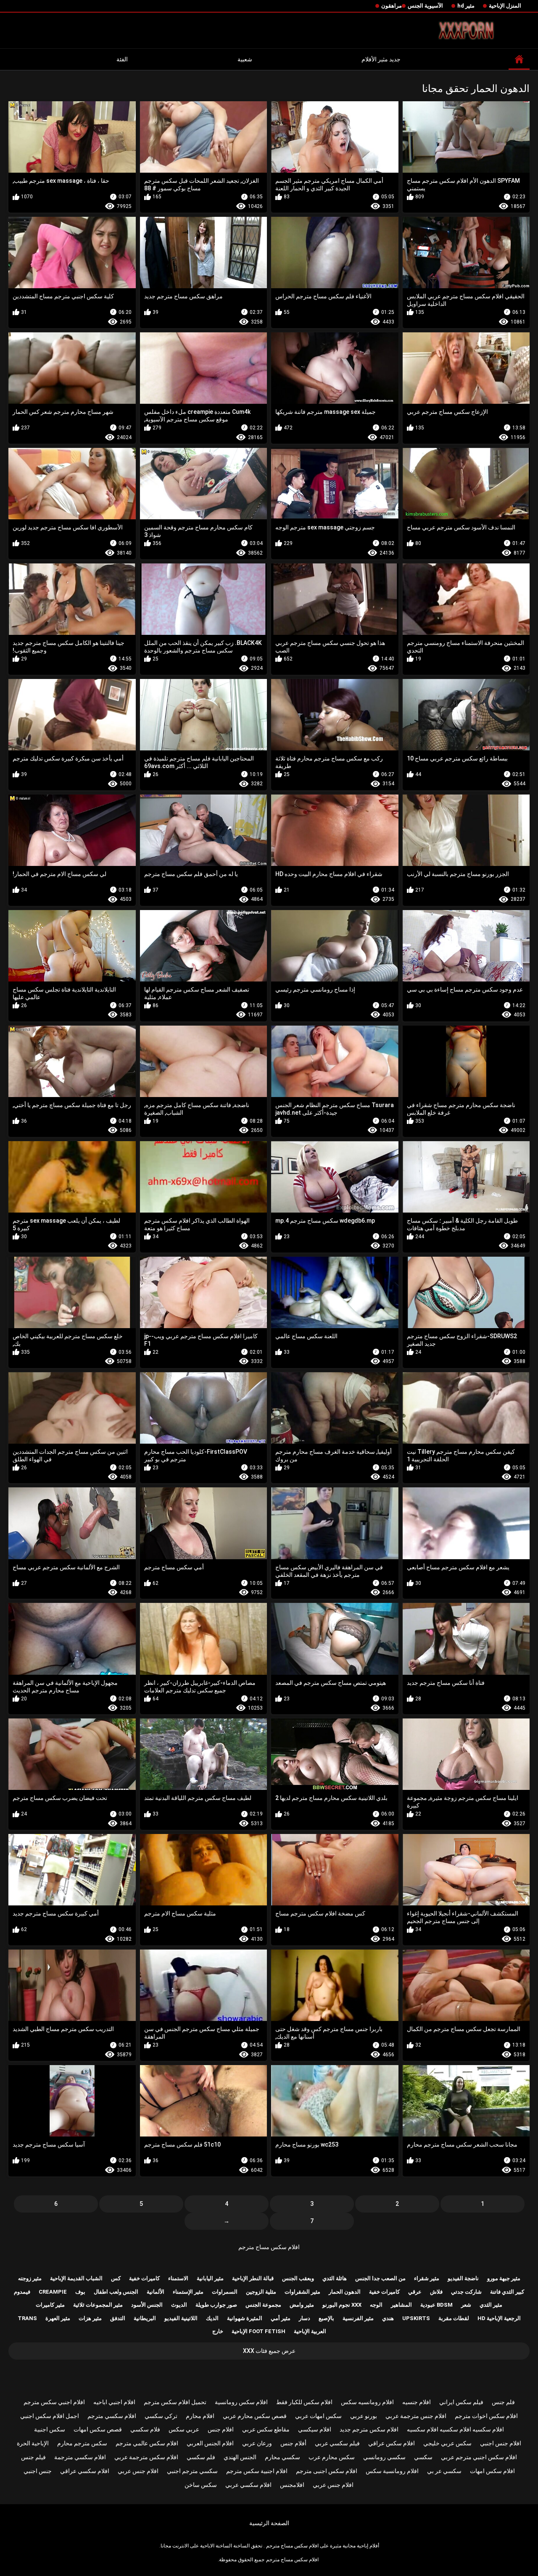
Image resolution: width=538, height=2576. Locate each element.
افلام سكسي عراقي (85, 2471)
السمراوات (225, 2292)
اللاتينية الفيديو (181, 2318)
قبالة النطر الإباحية (253, 2278)
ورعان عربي (257, 2443)
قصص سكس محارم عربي (255, 2416)
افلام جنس (221, 2429)
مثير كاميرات (50, 2305)
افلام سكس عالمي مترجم (147, 2443)
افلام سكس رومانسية (241, 2402)
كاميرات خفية (144, 2278)
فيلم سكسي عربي (337, 2443)
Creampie (53, 2292)
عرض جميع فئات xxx (269, 2351)
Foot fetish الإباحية (258, 2331)
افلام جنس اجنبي (501, 2443)
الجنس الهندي (240, 2457)
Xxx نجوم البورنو (342, 2305)
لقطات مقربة (454, 2318)
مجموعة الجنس (263, 2305)
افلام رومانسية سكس (392, 2471)
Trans (27, 2318)
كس (116, 2278)
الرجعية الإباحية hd (499, 2318)
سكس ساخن (201, 2485)
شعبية (245, 59)
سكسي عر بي (444, 2471)
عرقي (415, 2292)
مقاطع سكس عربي (266, 2429)
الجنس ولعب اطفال (116, 2292)
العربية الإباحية (310, 2331)
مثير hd (466, 6)
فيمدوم (22, 2292)
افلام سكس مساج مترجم (269, 2247)
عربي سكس (184, 2429)
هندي (388, 2318)
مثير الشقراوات (302, 2292)
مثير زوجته (30, 2278)
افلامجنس (292, 2485)
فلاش (436, 2292)
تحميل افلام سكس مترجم (175, 2402)
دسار (305, 2318)
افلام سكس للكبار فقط (304, 2402)
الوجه (376, 2305)
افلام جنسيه (417, 2402)
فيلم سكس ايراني (461, 2402)
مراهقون (392, 6)
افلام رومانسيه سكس (367, 2402)
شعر (466, 2305)
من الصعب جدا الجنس (380, 2278)
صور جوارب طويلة (216, 2305)
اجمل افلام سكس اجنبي (50, 2416)
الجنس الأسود (147, 2305)
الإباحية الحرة (33, 2443)
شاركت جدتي (466, 2292)
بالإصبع (326, 2318)
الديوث (179, 2305)
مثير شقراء (427, 2278)
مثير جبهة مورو (504, 2278)
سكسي (423, 2457)
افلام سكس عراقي (392, 2443)
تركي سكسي (161, 2416)
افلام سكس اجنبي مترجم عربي (479, 2457)
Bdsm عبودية (436, 2305)
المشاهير (401, 2305)
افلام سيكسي (315, 2429)
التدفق (118, 2318)
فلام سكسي (145, 2429)
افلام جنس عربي (138, 2471)
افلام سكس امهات (492, 2471)
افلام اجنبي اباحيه (114, 2402)
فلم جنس (503, 2402)
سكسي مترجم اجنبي (192, 2471)
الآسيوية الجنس (425, 6)
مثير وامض (302, 2305)
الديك (212, 2318)
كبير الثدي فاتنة (507, 2292)
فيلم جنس (33, 2457)
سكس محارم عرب (332, 2457)
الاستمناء (178, 2278)
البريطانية (145, 2318)
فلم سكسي (201, 2457)
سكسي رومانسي (384, 2457)
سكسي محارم (282, 2457)
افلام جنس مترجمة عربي (416, 2416)
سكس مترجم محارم (82, 2443)
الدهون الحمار (345, 2292)
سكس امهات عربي (318, 2416)
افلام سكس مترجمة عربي (146, 2457)
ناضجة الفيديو (463, 2278)
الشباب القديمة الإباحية (76, 2278)
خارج (218, 2331)
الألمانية (156, 2292)
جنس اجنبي (38, 2471)
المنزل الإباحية (505, 6)
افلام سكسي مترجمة (80, 2457)
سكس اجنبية (50, 2429)
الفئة (122, 59)
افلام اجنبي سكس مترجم (54, 2402)
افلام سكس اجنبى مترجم (327, 2471)
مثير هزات (90, 2318)
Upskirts (416, 2318)
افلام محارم (200, 2416)
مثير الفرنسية (358, 2318)
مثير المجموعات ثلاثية (98, 2305)
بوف (80, 2292)
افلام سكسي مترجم (112, 2416)
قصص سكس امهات (98, 2429)
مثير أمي (281, 2318)
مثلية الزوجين (261, 2292)
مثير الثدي (491, 2305)
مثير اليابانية (210, 2278)
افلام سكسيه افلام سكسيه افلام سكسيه (455, 2429)
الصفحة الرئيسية (269, 2523)
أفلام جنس (293, 2443)
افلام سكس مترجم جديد (369, 2429)
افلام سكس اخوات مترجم (486, 2416)
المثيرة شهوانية (245, 2318)
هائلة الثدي (335, 2278)
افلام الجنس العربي (210, 2443)
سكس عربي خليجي (447, 2443)
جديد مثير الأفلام (381, 59)
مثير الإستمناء (188, 2292)
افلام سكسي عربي (248, 2485)
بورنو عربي (364, 2416)
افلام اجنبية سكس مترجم (257, 2471)
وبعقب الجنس (298, 2278)
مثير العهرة (58, 2318)
